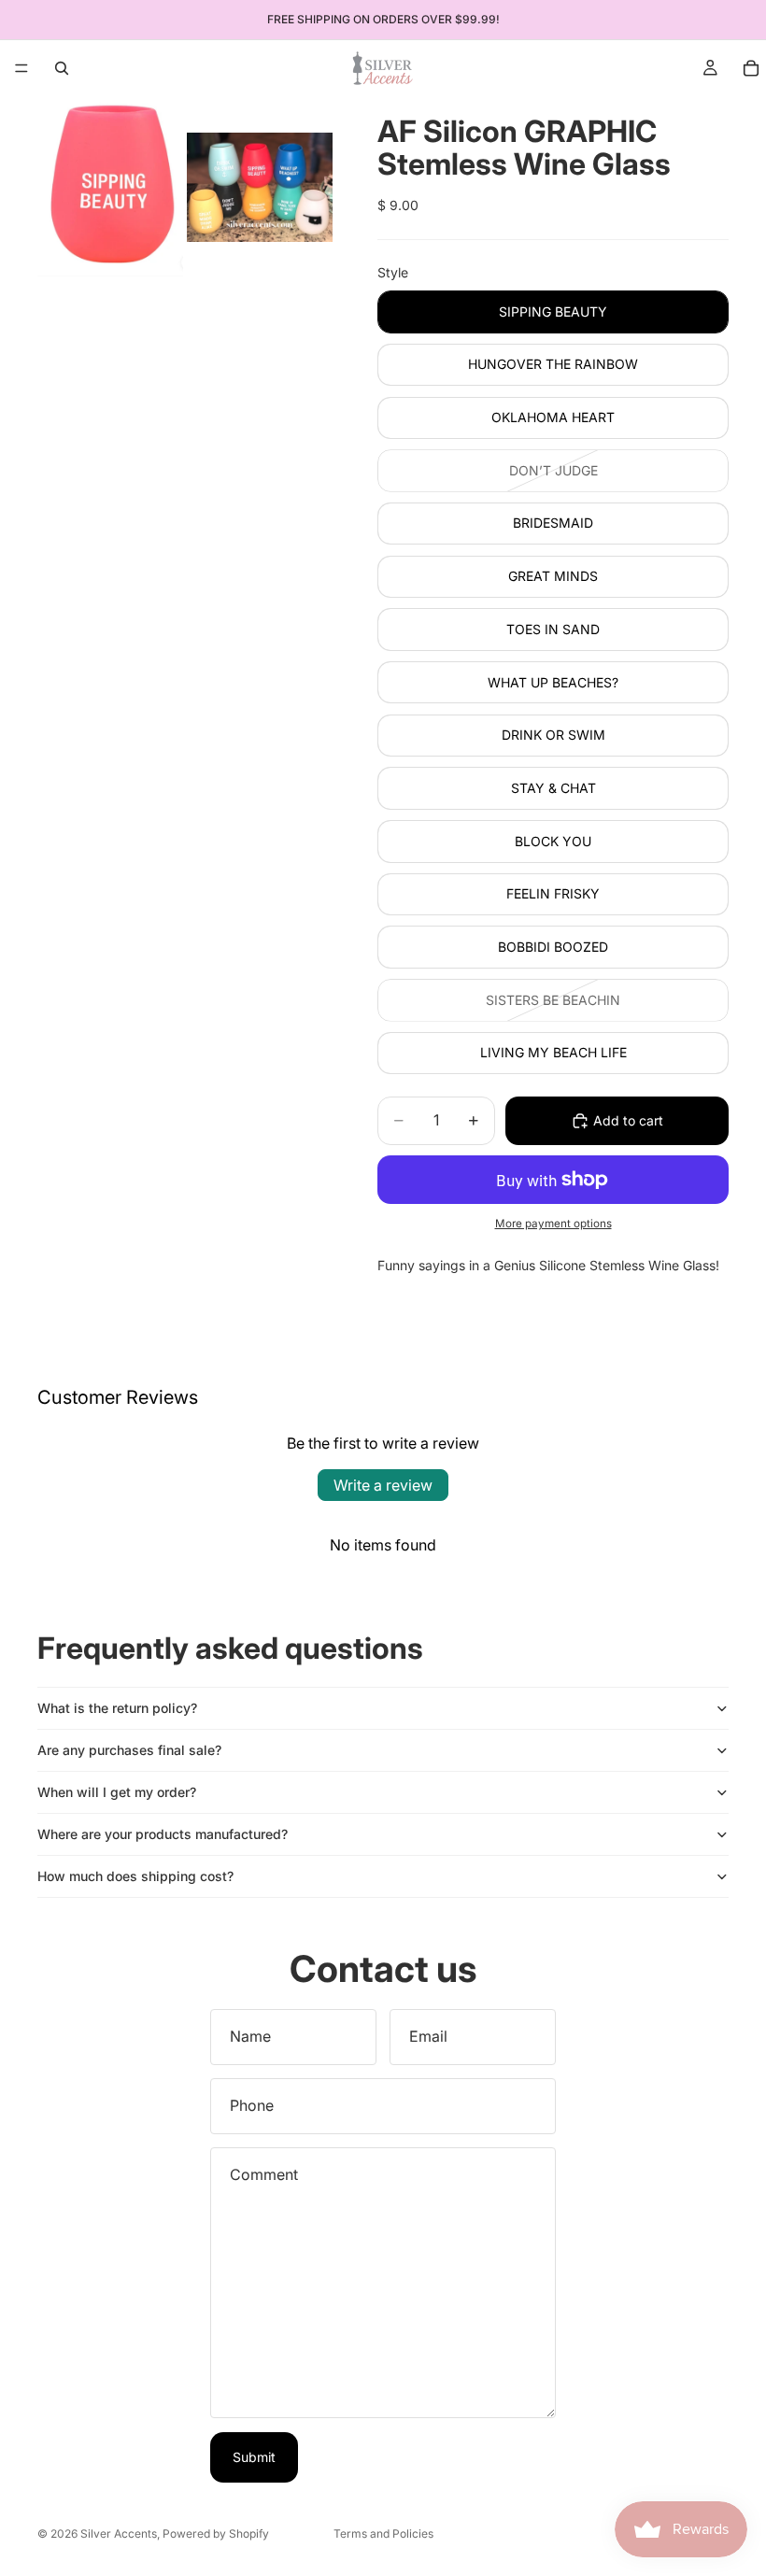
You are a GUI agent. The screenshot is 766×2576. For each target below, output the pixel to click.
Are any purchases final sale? (129, 1750)
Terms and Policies (383, 2534)
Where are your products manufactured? (163, 1834)
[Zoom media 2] (260, 187)
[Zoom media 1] (110, 187)
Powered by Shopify (216, 2534)
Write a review (383, 1485)
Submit (254, 2457)
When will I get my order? (117, 1792)
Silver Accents (119, 2534)
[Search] (62, 68)
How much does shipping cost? (135, 1876)
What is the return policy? (117, 1708)
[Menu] (21, 68)
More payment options (553, 1224)
